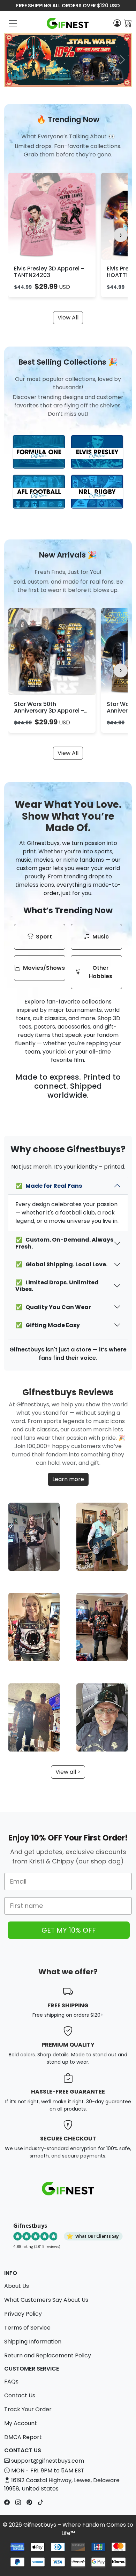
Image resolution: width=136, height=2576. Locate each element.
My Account (21, 2423)
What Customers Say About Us (46, 2300)
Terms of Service (27, 2328)
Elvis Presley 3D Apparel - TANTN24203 (49, 272)
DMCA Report (23, 2437)
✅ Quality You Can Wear (53, 1307)
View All (68, 318)
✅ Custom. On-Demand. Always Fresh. (64, 1243)
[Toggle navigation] (13, 23)
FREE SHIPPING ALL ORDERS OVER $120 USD (68, 6)
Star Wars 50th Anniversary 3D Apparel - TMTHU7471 (49, 711)
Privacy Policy (23, 2314)
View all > (68, 1772)
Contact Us (20, 2395)
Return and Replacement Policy (48, 2355)
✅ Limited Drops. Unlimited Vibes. (57, 1286)
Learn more (68, 1479)
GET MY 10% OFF (69, 1930)
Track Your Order (28, 2409)
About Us (17, 2286)
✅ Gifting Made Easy (48, 1325)
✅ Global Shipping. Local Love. (61, 1264)
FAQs (11, 2382)
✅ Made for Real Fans (49, 1186)
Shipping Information (33, 2342)
